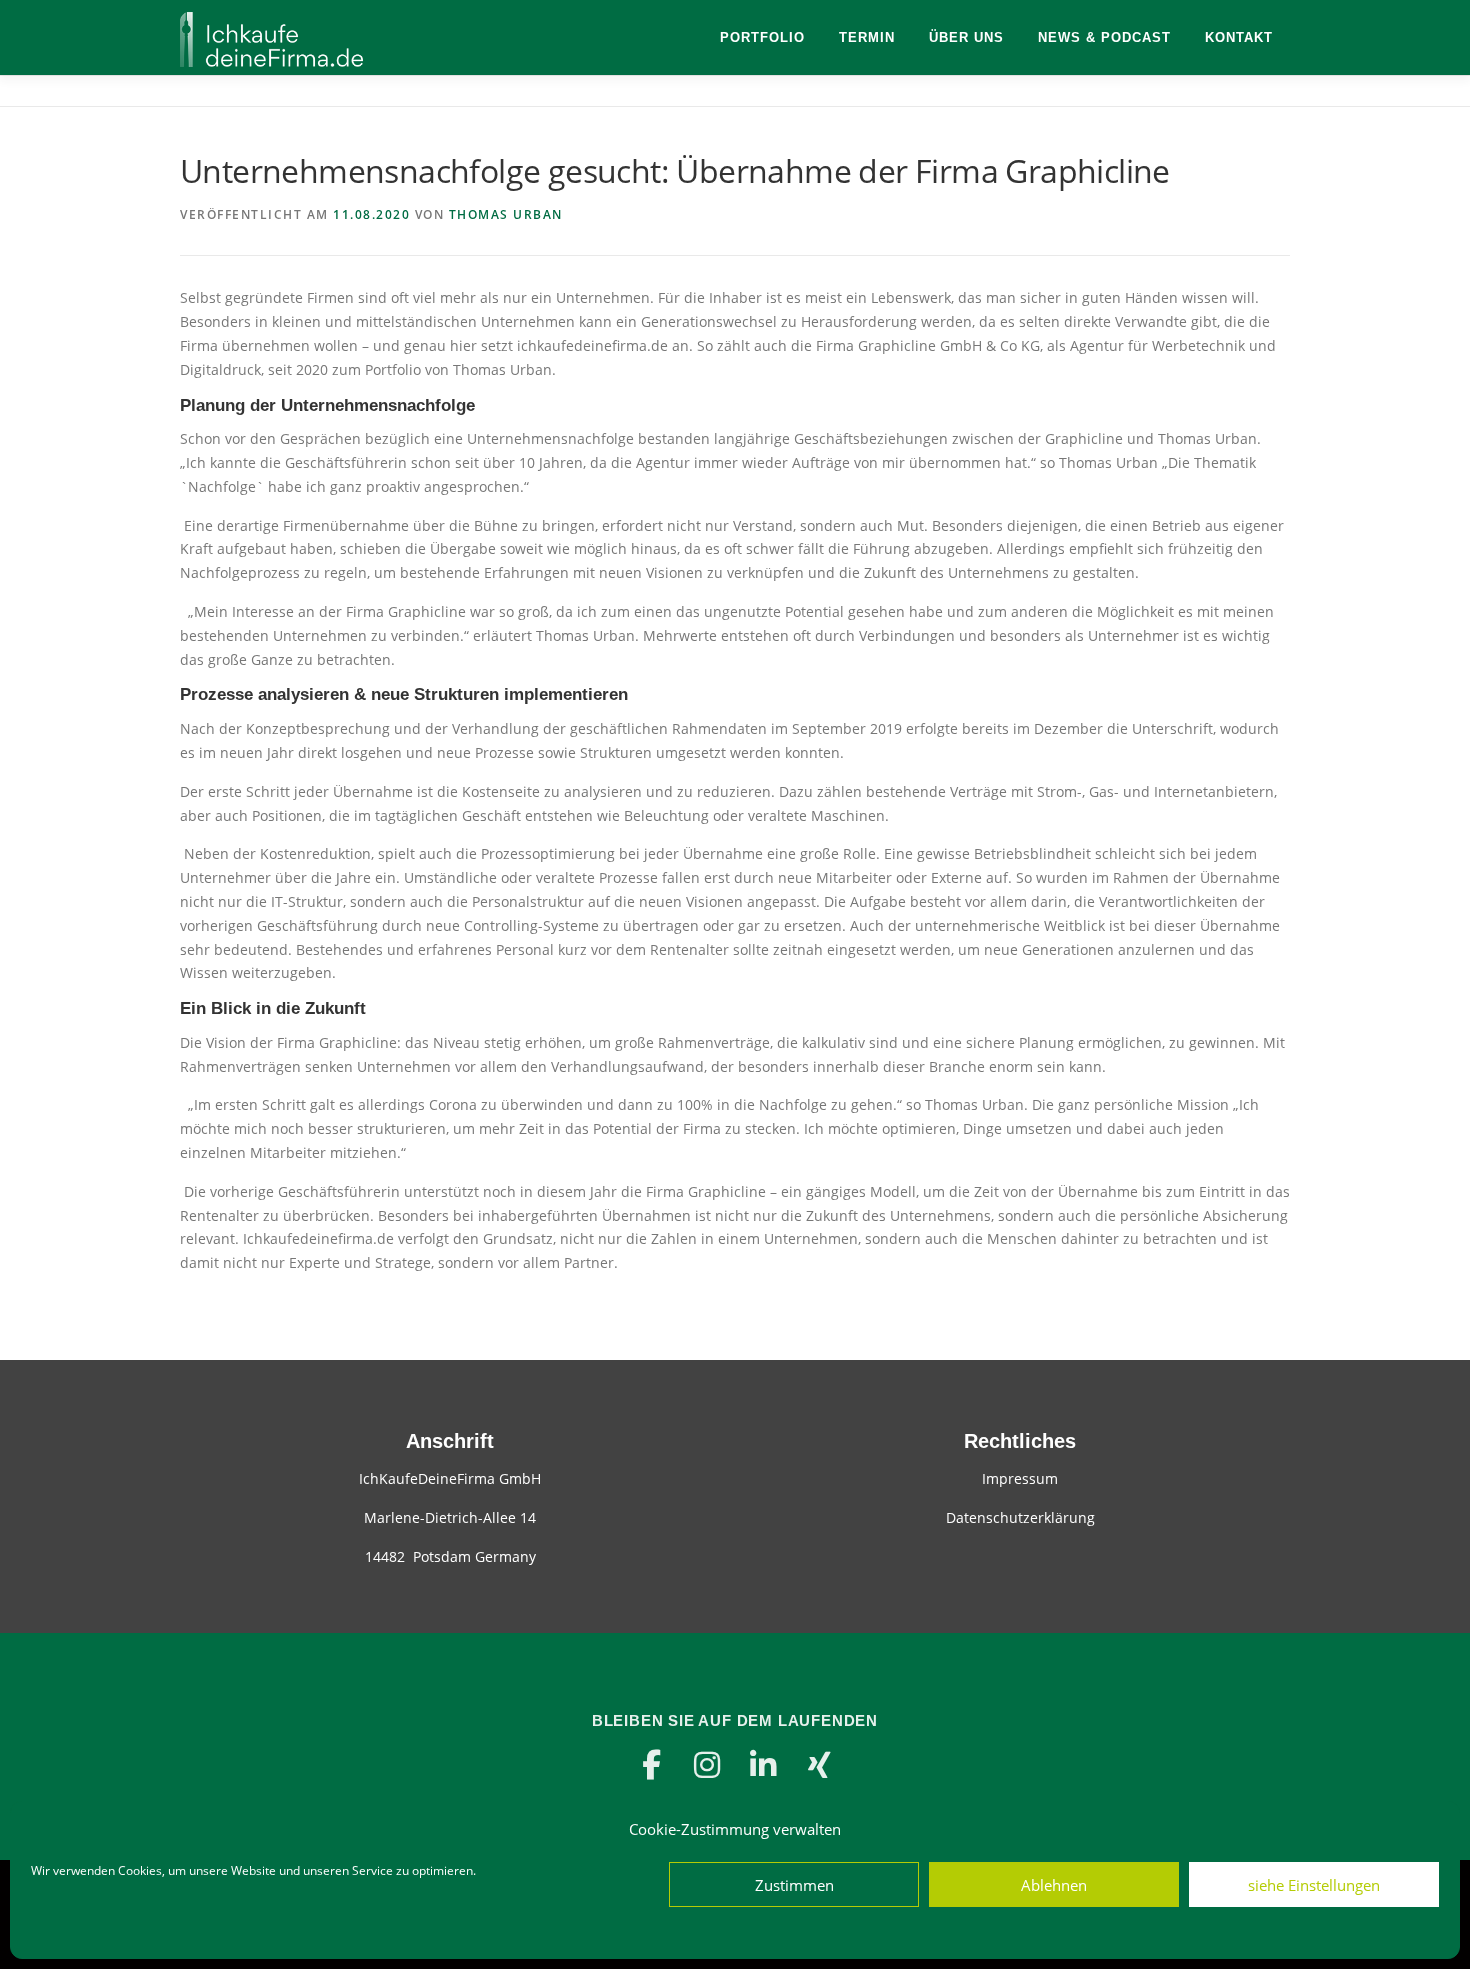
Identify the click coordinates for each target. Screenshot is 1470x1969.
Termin (867, 37)
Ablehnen (1054, 1885)
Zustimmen (794, 1885)
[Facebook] (651, 1765)
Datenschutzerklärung (1020, 1517)
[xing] (819, 1765)
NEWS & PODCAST (1104, 37)
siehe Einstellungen (1314, 1885)
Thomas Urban (506, 214)
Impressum (1020, 1478)
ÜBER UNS (966, 37)
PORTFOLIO (762, 37)
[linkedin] (763, 1765)
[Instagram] (707, 1765)
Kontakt (1239, 37)
